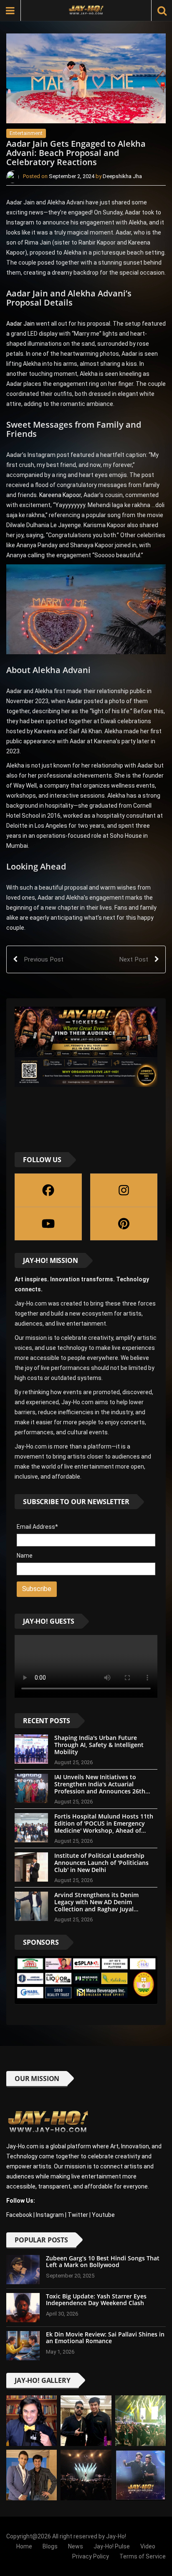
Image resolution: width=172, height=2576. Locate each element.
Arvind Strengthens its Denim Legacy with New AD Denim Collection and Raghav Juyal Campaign (96, 1905)
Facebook (19, 2215)
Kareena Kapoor (59, 495)
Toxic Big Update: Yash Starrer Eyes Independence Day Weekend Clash (96, 2300)
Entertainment (26, 133)
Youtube (103, 2215)
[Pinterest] (124, 1224)
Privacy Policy (91, 2556)
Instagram (50, 2215)
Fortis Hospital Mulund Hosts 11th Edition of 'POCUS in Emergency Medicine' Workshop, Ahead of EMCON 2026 (104, 1827)
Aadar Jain (20, 324)
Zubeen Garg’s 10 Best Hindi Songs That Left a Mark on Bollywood (103, 2262)
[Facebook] (48, 1190)
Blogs (50, 2546)
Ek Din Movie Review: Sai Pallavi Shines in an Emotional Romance (105, 2338)
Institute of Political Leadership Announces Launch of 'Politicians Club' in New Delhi (101, 1863)
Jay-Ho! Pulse (112, 2546)
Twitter (78, 2215)
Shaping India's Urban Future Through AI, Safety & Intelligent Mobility (99, 1745)
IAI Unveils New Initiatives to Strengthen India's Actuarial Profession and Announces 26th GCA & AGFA (100, 1787)
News (76, 2546)
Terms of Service (143, 2556)
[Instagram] (124, 1190)
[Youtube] (48, 1224)
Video (148, 2546)
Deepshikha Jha (122, 177)
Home (24, 2546)
